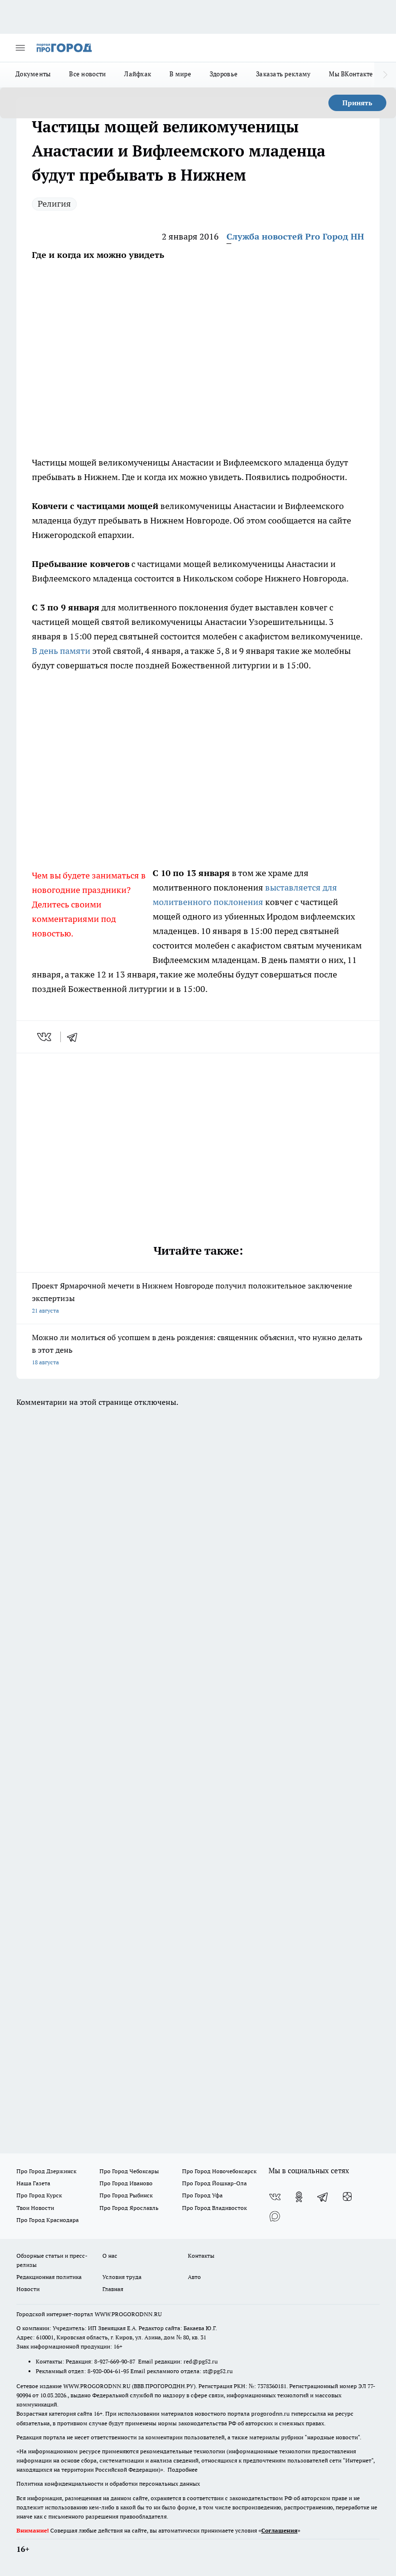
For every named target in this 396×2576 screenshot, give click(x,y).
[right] (385, 75)
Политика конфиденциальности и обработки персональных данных (108, 2484)
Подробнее (183, 2470)
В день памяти (61, 651)
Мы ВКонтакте (351, 74)
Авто (194, 2277)
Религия (54, 204)
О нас (110, 2256)
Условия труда (122, 2277)
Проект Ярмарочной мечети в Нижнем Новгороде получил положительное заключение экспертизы (192, 1297)
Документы (33, 74)
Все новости (87, 74)
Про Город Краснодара (48, 2220)
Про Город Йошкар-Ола (214, 2183)
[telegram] (75, 1037)
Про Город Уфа (202, 2195)
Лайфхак (138, 74)
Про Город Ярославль (129, 2208)
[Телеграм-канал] (323, 2197)
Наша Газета (33, 2183)
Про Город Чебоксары (129, 2171)
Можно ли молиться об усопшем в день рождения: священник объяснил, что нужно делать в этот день (197, 1349)
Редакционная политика (49, 2277)
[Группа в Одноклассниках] (299, 2197)
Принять (357, 103)
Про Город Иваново (126, 2183)
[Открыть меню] (20, 48)
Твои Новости (35, 2208)
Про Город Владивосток (214, 2208)
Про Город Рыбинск (126, 2195)
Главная (113, 2289)
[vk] (45, 1037)
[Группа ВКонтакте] (275, 2197)
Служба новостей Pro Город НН (295, 236)
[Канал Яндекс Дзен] (347, 2197)
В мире (180, 74)
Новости (28, 2289)
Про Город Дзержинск (46, 2171)
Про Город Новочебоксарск (219, 2171)
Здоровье (224, 74)
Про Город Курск (39, 2195)
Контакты (201, 2256)
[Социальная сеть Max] (275, 2216)
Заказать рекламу (283, 74)
